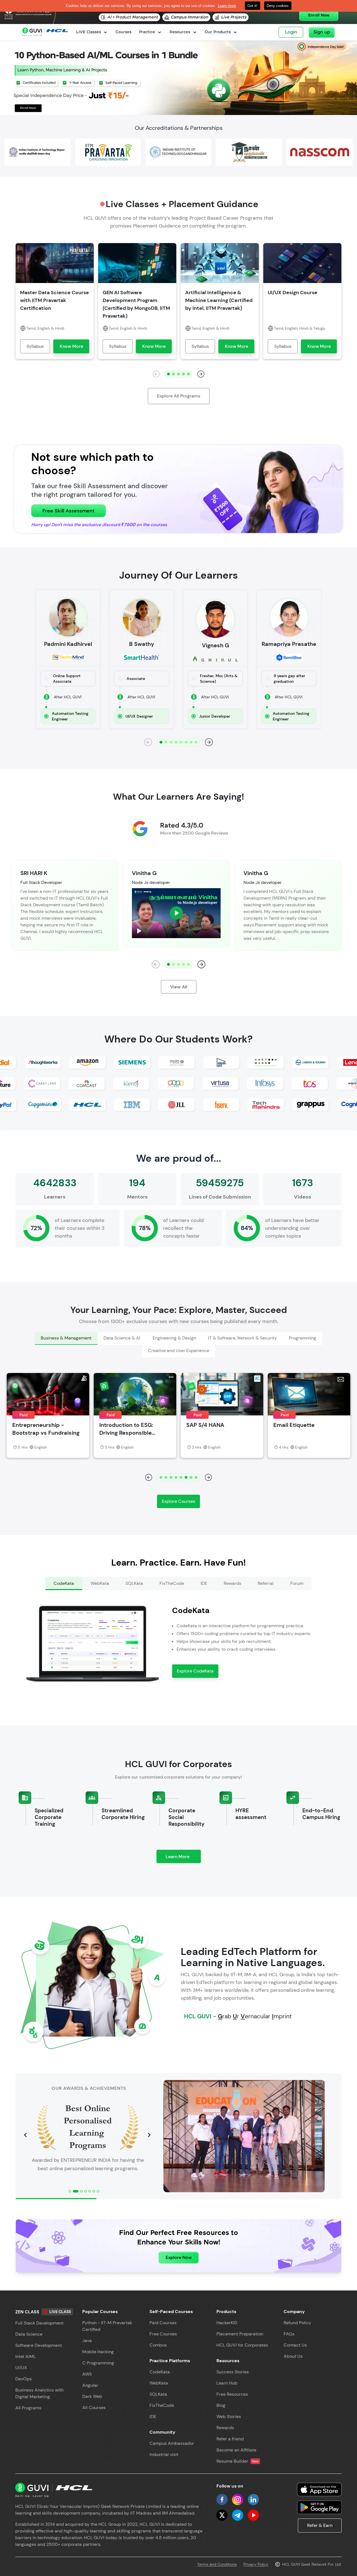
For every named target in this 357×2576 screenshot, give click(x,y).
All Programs (28, 2408)
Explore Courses (178, 1501)
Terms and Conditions (217, 2564)
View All (179, 987)
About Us (293, 2356)
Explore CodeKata (195, 1671)
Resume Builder (237, 2461)
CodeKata (160, 2372)
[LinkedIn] (253, 2500)
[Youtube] (253, 2515)
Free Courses (163, 2334)
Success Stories (233, 2372)
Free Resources (232, 2394)
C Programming (98, 2363)
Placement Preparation (240, 2334)
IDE (153, 2416)
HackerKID (227, 2323)
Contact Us (295, 2345)
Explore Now (179, 2257)
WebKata (159, 2383)
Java (87, 2341)
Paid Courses (163, 2323)
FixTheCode (162, 2405)
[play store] (319, 2507)
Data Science (29, 2334)
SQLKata (158, 2394)
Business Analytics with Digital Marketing (39, 2393)
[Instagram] (238, 2500)
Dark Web (92, 2396)
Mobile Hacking (98, 2352)
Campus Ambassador (172, 2443)
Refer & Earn (320, 2525)
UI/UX (21, 2368)
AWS (87, 2374)
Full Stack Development (39, 2323)
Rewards (225, 2428)
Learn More (183, 1858)
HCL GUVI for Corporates (242, 2345)
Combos (158, 2345)
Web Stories (229, 2416)
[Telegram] (238, 2515)
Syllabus (35, 346)
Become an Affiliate (236, 2450)
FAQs (289, 2334)
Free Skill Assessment (68, 511)
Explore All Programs (179, 396)
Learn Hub (227, 2383)
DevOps (24, 2379)
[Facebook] (222, 2500)
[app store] (319, 2489)
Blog (221, 2405)
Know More (71, 346)
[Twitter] (222, 2515)
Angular (90, 2385)
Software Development (39, 2345)
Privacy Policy (256, 2564)
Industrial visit (164, 2454)
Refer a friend (230, 2439)
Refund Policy (297, 2323)
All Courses (94, 2408)
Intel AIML (26, 2356)
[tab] (66, 1338)
